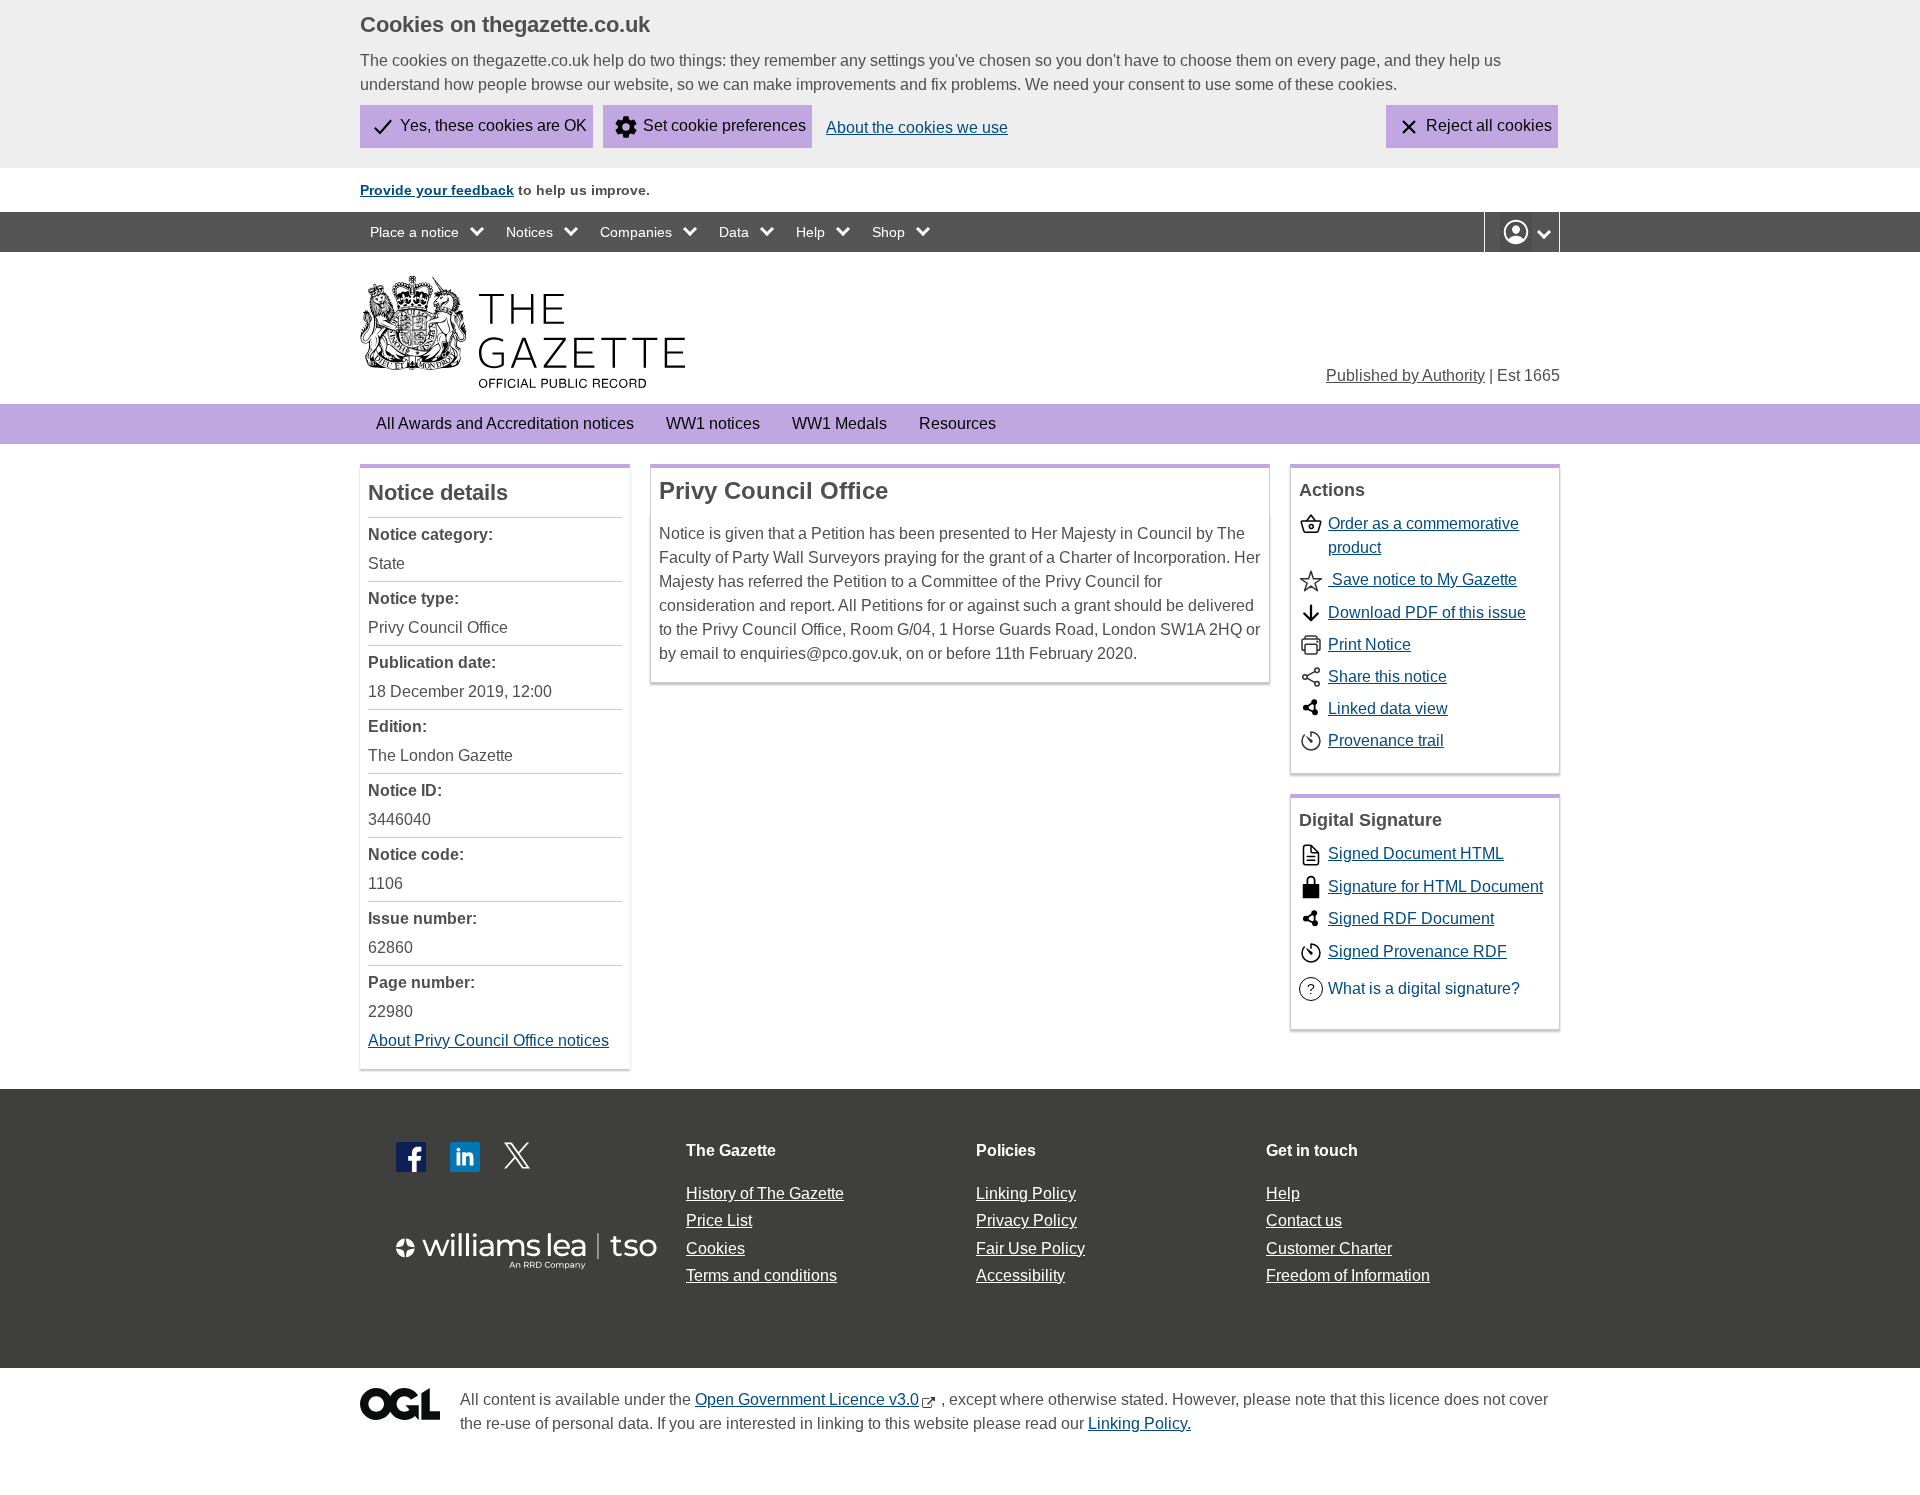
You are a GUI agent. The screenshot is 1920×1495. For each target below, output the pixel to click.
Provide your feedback (437, 190)
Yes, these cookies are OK (493, 125)
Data (734, 232)
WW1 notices (713, 423)
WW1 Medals (839, 423)
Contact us (1304, 1220)
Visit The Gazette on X (519, 1157)
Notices (529, 232)
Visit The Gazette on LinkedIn (465, 1157)
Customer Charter (1329, 1248)
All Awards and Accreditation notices (505, 423)
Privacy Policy (1026, 1220)
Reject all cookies (1489, 125)
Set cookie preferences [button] (724, 125)
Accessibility (1020, 1275)
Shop (888, 232)
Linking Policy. (1139, 1423)
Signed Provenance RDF (1417, 951)
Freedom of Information (1348, 1275)
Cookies (715, 1248)
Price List (719, 1220)
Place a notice (414, 232)
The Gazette (731, 1150)
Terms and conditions (761, 1275)
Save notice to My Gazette (1422, 579)
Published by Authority (1405, 375)
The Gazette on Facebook (411, 1157)
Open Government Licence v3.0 (807, 1399)
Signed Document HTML (1416, 853)
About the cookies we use (917, 127)
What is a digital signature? (1413, 988)
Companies (636, 232)
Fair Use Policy (1030, 1248)
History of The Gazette (765, 1193)
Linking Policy (1026, 1193)
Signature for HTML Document (1435, 886)
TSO (538, 1244)
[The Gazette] (522, 332)
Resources (957, 423)
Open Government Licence (400, 1408)
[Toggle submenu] (478, 232)
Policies (1006, 1150)
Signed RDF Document (1411, 918)
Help (810, 232)
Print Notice (1369, 644)
